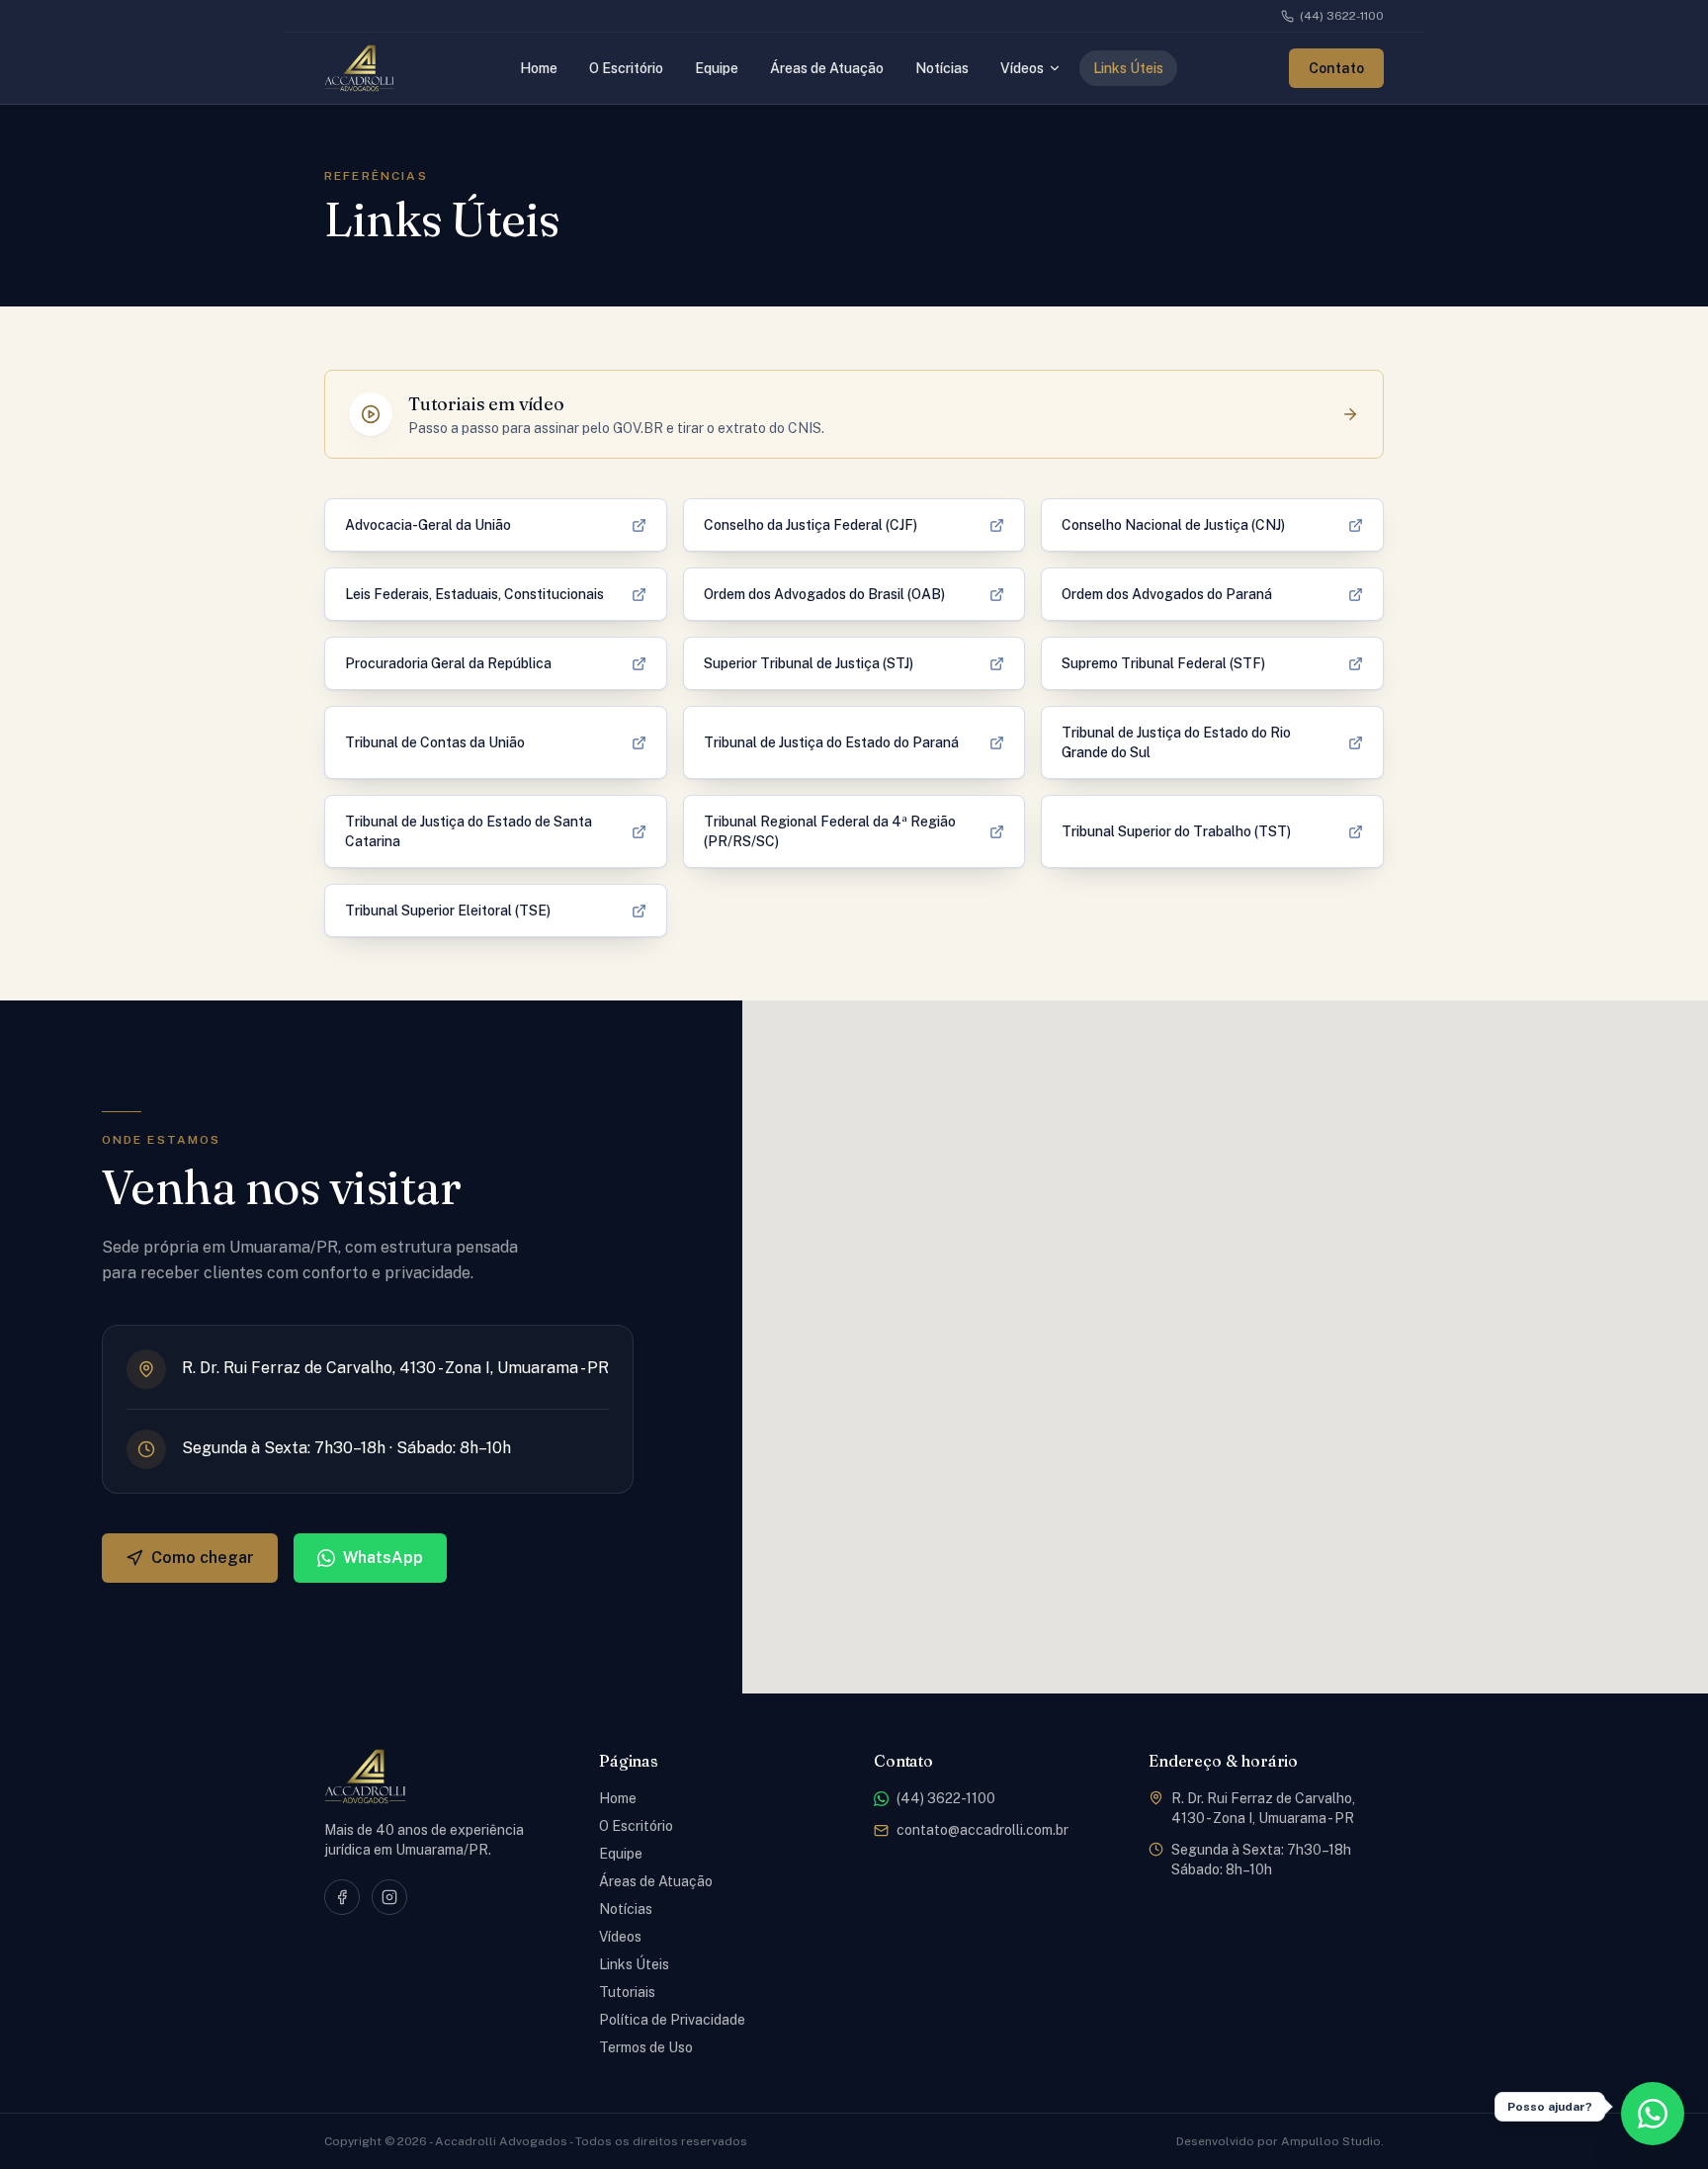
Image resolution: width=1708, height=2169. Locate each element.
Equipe (621, 1854)
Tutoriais (627, 1992)
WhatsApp (383, 1558)
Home (618, 1798)
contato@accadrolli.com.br (982, 1830)
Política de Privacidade (672, 2020)
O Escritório (636, 1826)
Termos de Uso (646, 2047)
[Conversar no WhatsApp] (1653, 2114)
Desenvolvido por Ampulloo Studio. (1280, 2141)
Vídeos (620, 1937)
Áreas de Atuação (656, 1881)
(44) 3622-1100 (1342, 16)
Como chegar (203, 1558)
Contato (1336, 68)
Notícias (626, 1909)
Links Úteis (634, 1964)
